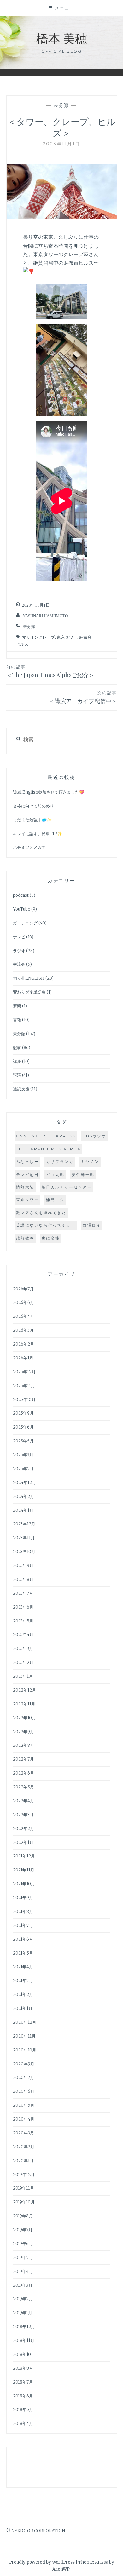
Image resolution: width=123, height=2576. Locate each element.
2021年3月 (23, 1981)
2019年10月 (24, 2202)
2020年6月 (24, 2091)
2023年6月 (23, 1607)
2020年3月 (23, 2133)
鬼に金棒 (51, 1238)
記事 (17, 1048)
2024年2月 (23, 1496)
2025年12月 (24, 1372)
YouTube (22, 909)
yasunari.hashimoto (45, 616)
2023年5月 (23, 1621)
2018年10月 (24, 2354)
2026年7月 (23, 1289)
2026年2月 (23, 1344)
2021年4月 (23, 1967)
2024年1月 (23, 1510)
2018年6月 (23, 2396)
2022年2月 (23, 1829)
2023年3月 (23, 1649)
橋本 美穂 (62, 38)
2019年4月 (23, 2271)
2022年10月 (24, 1718)
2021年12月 (24, 1856)
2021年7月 (23, 1925)
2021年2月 (23, 1995)
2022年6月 (23, 1773)
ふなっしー (28, 1162)
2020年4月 (24, 2119)
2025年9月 (23, 1413)
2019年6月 (23, 2244)
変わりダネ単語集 (29, 992)
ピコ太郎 (55, 1174)
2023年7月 (23, 1593)
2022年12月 (24, 1690)
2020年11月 (24, 2036)
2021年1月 (23, 2008)
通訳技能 (21, 1089)
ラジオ (19, 951)
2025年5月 (23, 1441)
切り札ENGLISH (29, 978)
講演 (17, 1075)
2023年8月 (23, 1579)
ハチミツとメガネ (29, 847)
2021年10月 (24, 1884)
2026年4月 (23, 1316)
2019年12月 (24, 2175)
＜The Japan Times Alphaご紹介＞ (50, 672)
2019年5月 (23, 2258)
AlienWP (61, 2569)
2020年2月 (24, 2147)
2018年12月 (24, 2327)
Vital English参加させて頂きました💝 (49, 792)
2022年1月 (23, 1843)
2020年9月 (24, 2064)
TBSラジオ (95, 1136)
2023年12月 (24, 1524)
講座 (17, 1062)
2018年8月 (23, 2368)
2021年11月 (24, 1870)
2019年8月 (23, 2216)
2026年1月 (23, 1358)
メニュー (65, 8)
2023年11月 (24, 1538)
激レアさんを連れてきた (41, 1213)
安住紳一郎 (83, 1174)
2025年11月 (24, 1386)
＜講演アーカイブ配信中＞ (83, 697)
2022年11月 (24, 1704)
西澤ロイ (92, 1225)
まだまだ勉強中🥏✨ (32, 820)
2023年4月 (23, 1635)
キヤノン (90, 1162)
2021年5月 (23, 1953)
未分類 (61, 105)
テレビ (19, 937)
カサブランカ (60, 1162)
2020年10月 (25, 2050)
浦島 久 (55, 1200)
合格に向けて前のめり (33, 806)
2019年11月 (23, 2188)
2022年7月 (23, 1759)
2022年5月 (23, 1787)
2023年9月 (23, 1566)
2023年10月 (24, 1552)
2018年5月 (23, 2410)
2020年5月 (24, 2105)
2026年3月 (23, 1330)
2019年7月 (23, 2230)
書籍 (17, 1020)
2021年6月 (23, 1939)
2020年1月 (23, 2161)
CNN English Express (46, 1136)
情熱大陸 (25, 1187)
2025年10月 (24, 1400)
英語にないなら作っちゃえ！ (46, 1225)
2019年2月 (23, 2299)
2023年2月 (23, 1662)
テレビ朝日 (28, 1174)
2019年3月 (23, 2285)
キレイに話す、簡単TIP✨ (38, 834)
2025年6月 (23, 1427)
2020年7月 (23, 2077)
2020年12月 (25, 2022)
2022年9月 (23, 1732)
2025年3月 (23, 1455)
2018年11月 (24, 2341)
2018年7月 (23, 2382)
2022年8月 (23, 1745)
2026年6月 (23, 1303)
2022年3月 (23, 1815)
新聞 (17, 1006)
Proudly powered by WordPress (42, 2562)
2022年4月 (23, 1801)
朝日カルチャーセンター (67, 1187)
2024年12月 (24, 1483)
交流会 (19, 964)
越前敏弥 (25, 1238)
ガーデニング (25, 923)
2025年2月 (23, 1469)
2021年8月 (23, 1912)
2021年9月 (23, 1898)
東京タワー (67, 637)
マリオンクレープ (38, 637)
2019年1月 (23, 2313)
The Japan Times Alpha (49, 1149)
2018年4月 (23, 2423)
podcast (21, 895)
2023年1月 (23, 1676)
